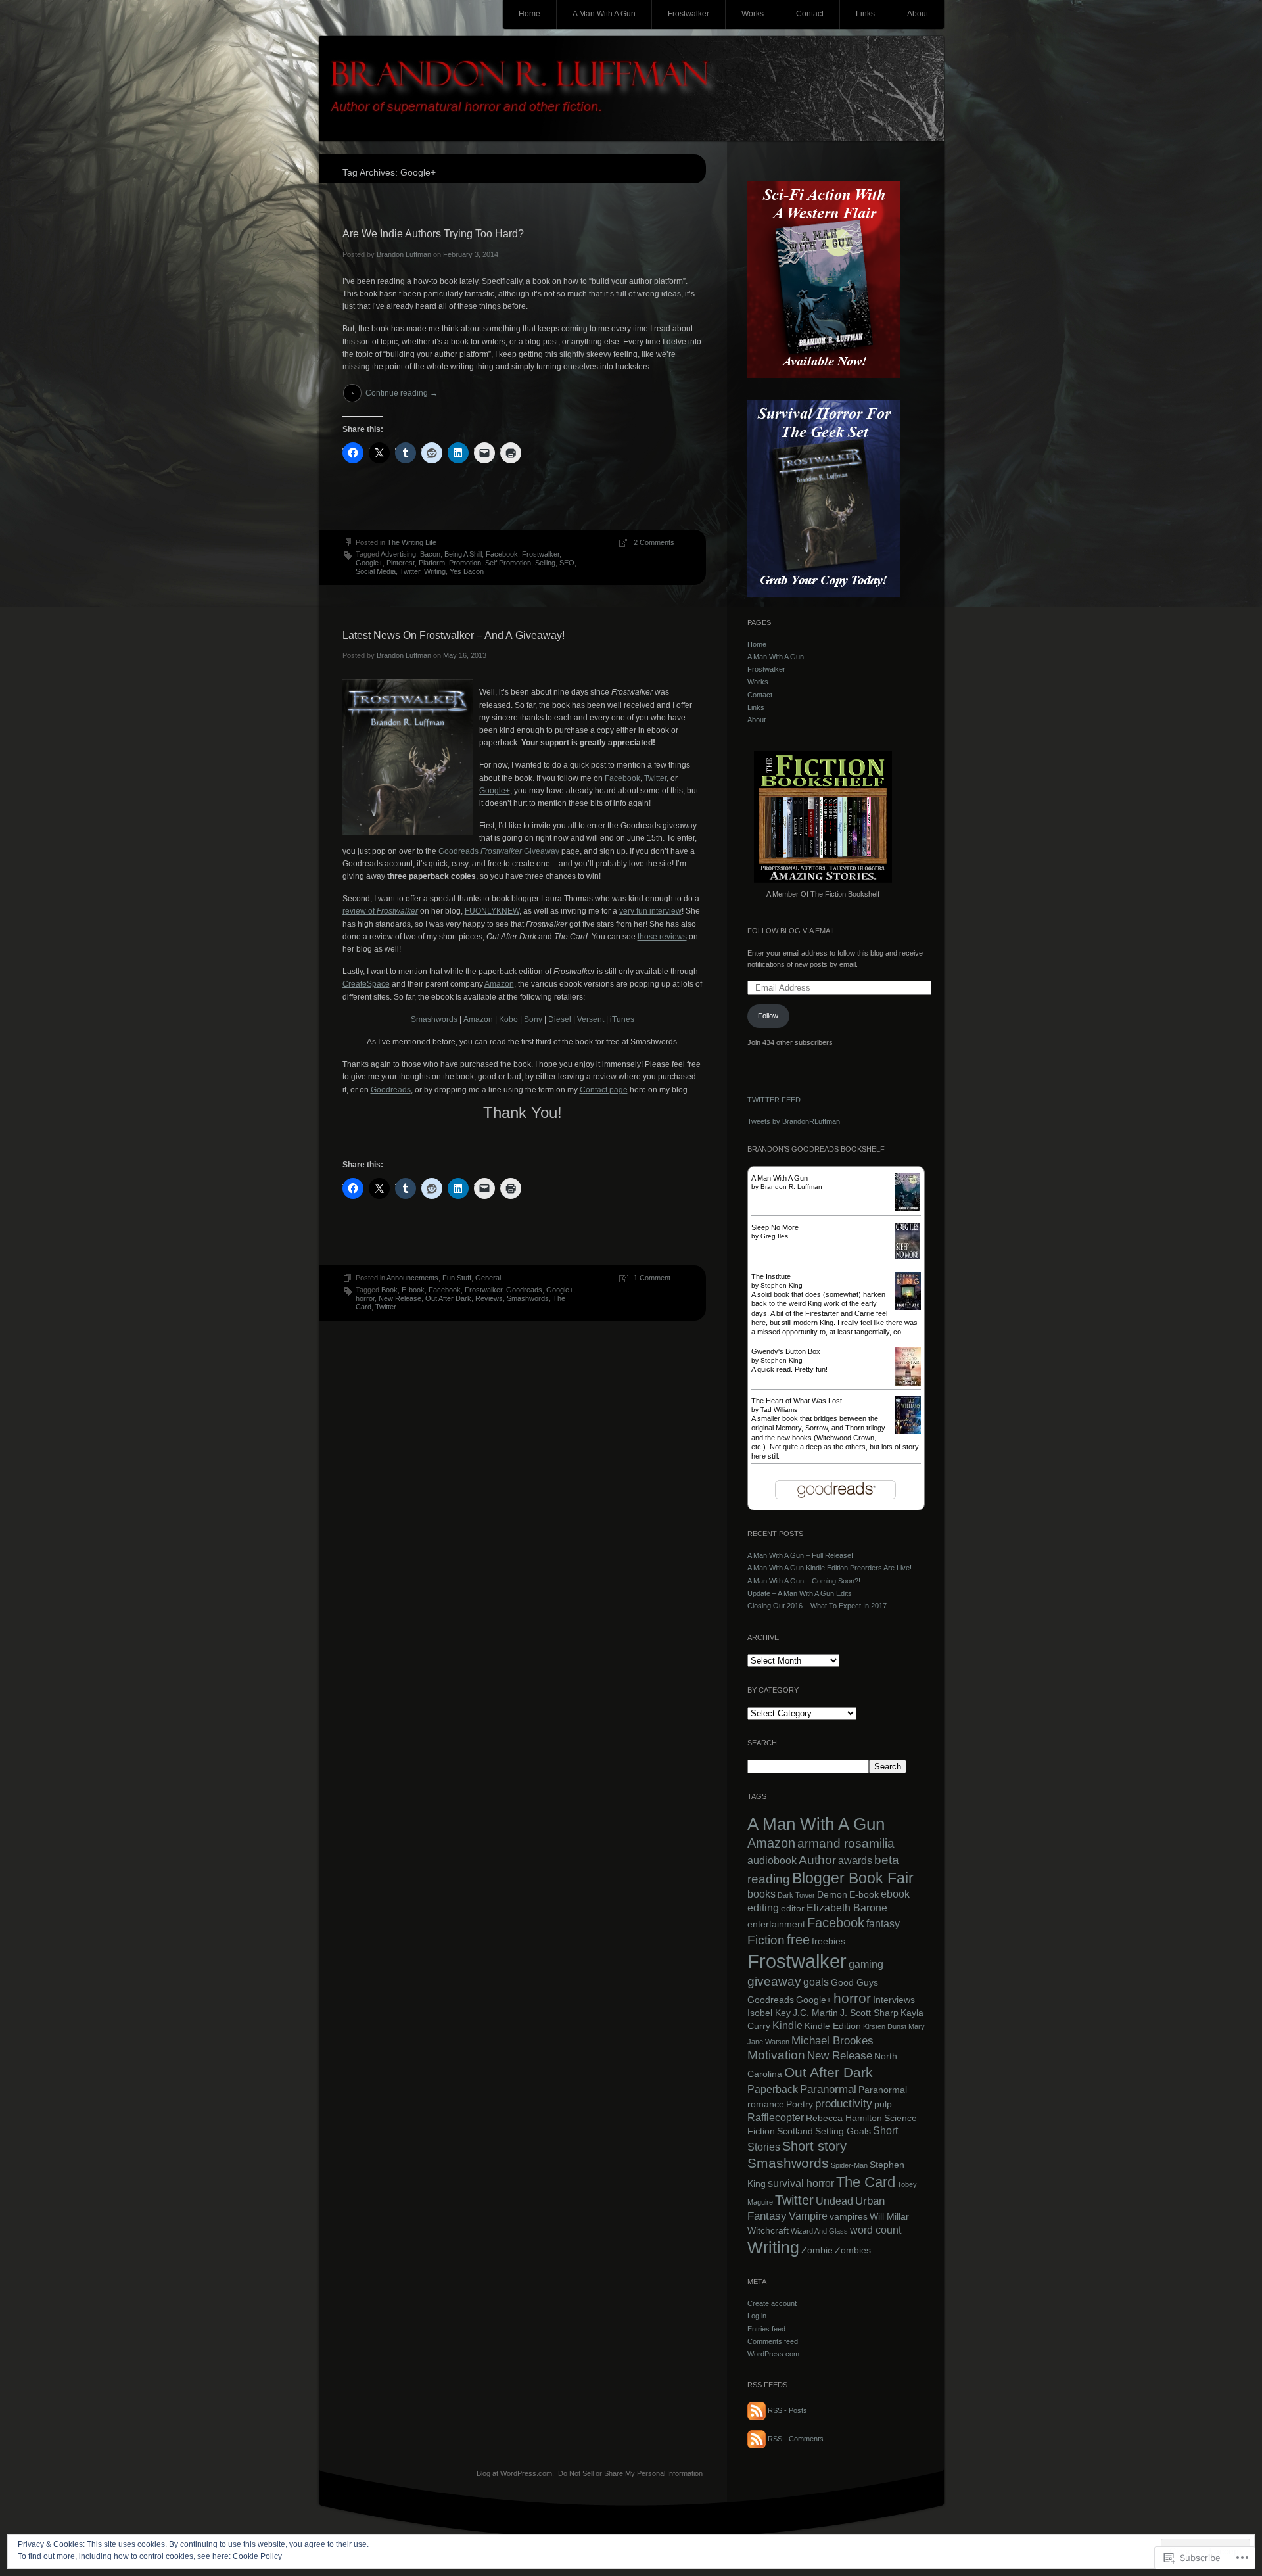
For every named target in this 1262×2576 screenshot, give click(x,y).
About (918, 14)
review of (380, 911)
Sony (533, 1019)
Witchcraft (768, 2231)
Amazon (499, 984)
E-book (413, 1290)
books (761, 1894)
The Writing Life (412, 542)
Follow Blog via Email (792, 931)
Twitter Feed (774, 1100)
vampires (849, 2217)
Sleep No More (775, 1227)
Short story (814, 2146)
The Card (866, 2182)
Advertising (398, 554)
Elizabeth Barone (847, 1908)
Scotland (795, 2131)
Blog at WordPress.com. (515, 2473)
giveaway (774, 1981)
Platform (432, 563)
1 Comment (652, 1278)
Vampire (808, 2216)
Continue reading (402, 393)
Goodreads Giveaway (499, 851)
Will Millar (889, 2217)
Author (817, 1860)
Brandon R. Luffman (791, 1187)
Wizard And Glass (819, 2231)
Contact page (604, 1090)
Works (753, 14)
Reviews (489, 1298)
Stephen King (782, 1285)
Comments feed (773, 2341)
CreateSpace (366, 984)
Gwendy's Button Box (786, 1351)
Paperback (773, 2089)
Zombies (853, 2250)
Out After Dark (448, 1298)
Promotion (465, 563)
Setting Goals (843, 2131)
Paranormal (828, 2089)
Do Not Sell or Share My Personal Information (630, 2473)
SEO (567, 563)
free (798, 1940)
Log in (757, 2316)
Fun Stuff (457, 1278)
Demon (832, 1895)
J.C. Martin (815, 2013)
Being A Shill (463, 554)
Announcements (412, 1278)
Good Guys (854, 1983)
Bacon (430, 554)
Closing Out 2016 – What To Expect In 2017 (817, 1606)
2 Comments (654, 542)
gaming (866, 1964)
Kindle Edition (833, 2026)
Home (529, 14)
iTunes (622, 1019)
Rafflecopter (776, 2118)
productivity (844, 2103)
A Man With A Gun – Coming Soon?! (804, 1581)
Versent (591, 1019)
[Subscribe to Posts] (757, 2410)
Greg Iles (774, 1236)
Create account (772, 2303)
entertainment (776, 1924)
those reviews (662, 937)
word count (876, 2230)
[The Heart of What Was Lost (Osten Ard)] (908, 1432)
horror (365, 1298)
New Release (400, 1298)
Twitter (410, 571)
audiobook (772, 1861)
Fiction (766, 1940)
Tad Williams (779, 1410)
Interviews (894, 2000)
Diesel (560, 1019)
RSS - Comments (796, 2439)
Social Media (376, 571)
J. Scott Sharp (869, 2013)
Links (865, 14)
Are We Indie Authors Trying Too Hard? (433, 234)
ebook (895, 1894)
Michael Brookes (832, 2040)
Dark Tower (796, 1895)
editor (793, 1909)
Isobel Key (769, 2013)
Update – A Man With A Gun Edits (800, 1593)
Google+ (369, 563)
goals (816, 1982)
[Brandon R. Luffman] (631, 89)
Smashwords (434, 1019)
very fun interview (650, 911)
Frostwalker (689, 14)
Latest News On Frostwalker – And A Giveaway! (454, 635)
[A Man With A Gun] (908, 1209)
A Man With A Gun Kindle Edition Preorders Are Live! (830, 1568)
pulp (883, 2104)
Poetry (800, 2104)
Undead (834, 2201)
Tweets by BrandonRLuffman (794, 1121)
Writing (435, 571)
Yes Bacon (467, 571)
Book (389, 1290)
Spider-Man (849, 2165)
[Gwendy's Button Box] (908, 1384)
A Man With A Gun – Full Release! (800, 1555)
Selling (545, 563)
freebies (829, 1941)
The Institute (771, 1276)
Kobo (508, 1019)
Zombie (817, 2250)
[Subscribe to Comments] (757, 2439)
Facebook (502, 554)
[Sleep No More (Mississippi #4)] (908, 1257)
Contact (810, 14)
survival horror (801, 2183)
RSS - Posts (787, 2410)
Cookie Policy (257, 2556)
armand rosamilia (846, 1843)
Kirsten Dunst (885, 2026)
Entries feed (766, 2329)
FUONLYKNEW (492, 911)
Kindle (787, 2026)
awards (855, 1861)
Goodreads (391, 1090)
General (488, 1278)
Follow (768, 1016)
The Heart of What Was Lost (797, 1401)
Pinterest (401, 563)
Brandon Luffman (404, 254)
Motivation (776, 2055)
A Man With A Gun (604, 14)
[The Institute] (908, 1307)
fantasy (883, 1924)
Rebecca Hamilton (844, 2118)
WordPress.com (773, 2354)
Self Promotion (508, 563)
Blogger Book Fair (853, 1878)
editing (763, 1908)
